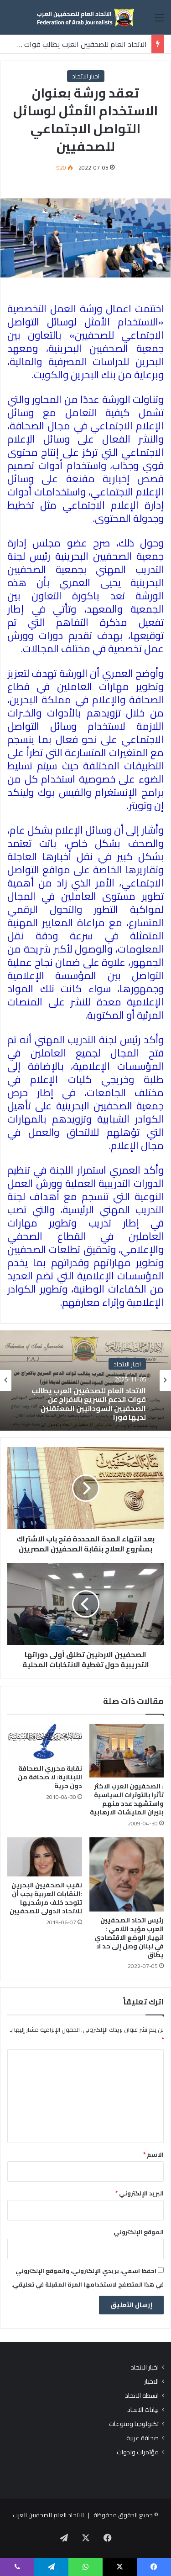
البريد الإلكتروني (140, 2193)
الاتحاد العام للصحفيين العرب (48, 2515)
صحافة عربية (142, 2438)
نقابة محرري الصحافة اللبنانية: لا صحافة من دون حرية (50, 1777)
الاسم (153, 2154)
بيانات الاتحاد (143, 2410)
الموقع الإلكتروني (139, 2232)
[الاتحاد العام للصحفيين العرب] (86, 17)
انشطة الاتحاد (142, 2396)
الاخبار (151, 2382)
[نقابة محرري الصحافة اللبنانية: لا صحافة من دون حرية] (45, 1742)
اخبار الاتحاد (86, 76)
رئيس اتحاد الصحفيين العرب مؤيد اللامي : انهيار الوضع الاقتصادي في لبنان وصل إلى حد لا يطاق (129, 1937)
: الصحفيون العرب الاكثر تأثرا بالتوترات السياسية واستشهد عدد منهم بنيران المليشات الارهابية (127, 1799)
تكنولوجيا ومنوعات (134, 2424)
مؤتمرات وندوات (138, 2452)
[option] (85, 1381)
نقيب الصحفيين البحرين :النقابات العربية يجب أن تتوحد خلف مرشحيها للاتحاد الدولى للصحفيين (46, 1898)
